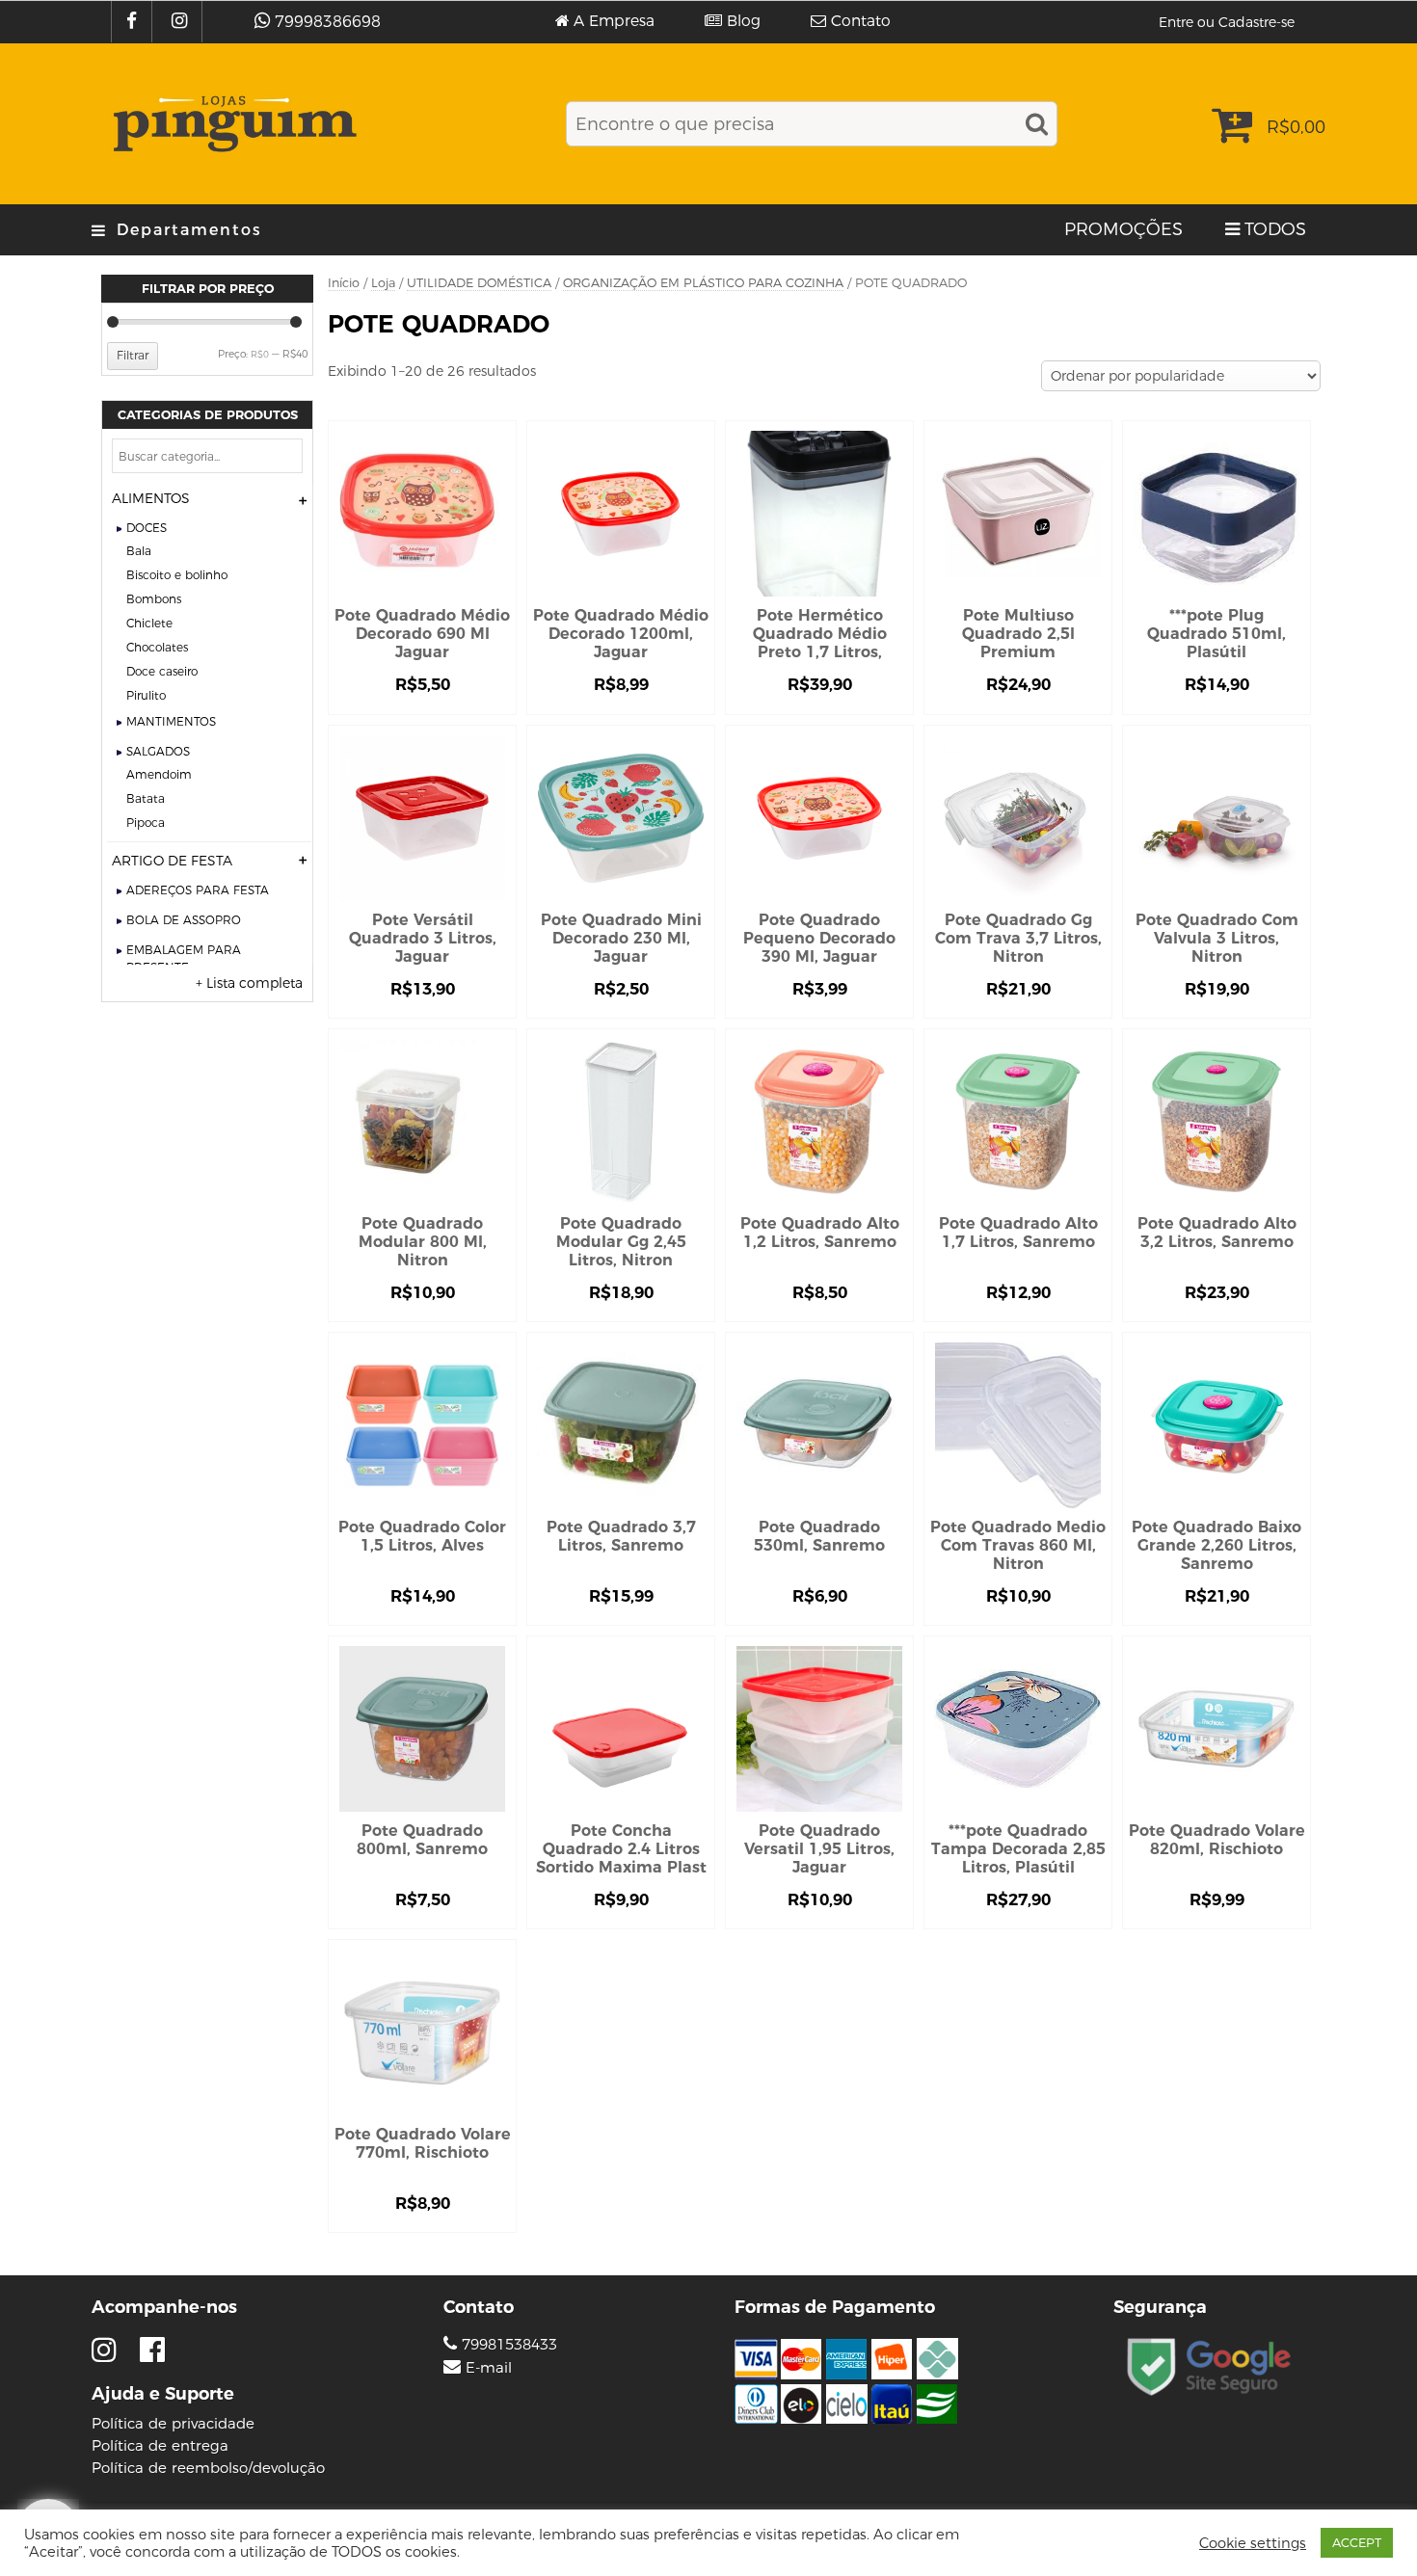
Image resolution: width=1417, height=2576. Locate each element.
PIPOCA (146, 823)
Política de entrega (160, 2445)
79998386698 (328, 22)
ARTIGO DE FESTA (172, 861)
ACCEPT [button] (1357, 2542)
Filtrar (133, 355)
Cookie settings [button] (1253, 2543)
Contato (861, 21)
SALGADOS (158, 751)
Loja (383, 283)
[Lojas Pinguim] (232, 124)
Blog (744, 21)
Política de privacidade (173, 2423)
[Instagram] (182, 22)
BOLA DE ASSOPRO (184, 920)
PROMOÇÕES (1123, 229)
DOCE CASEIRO (162, 671)
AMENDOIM (159, 774)
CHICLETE (149, 623)
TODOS (1275, 229)
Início (344, 283)
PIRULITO (146, 695)
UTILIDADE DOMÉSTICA (479, 283)
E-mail (489, 2368)
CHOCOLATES (157, 647)
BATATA (146, 798)
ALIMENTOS (151, 498)
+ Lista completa (249, 983)
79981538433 (507, 2344)
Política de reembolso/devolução (208, 2468)
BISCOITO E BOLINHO (177, 575)
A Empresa (614, 21)
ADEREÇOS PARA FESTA (198, 890)
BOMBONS (154, 599)
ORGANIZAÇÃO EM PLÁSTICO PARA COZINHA (703, 283)
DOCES (147, 528)
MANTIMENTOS (171, 721)
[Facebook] (134, 22)
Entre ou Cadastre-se (1227, 22)
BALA (139, 551)
